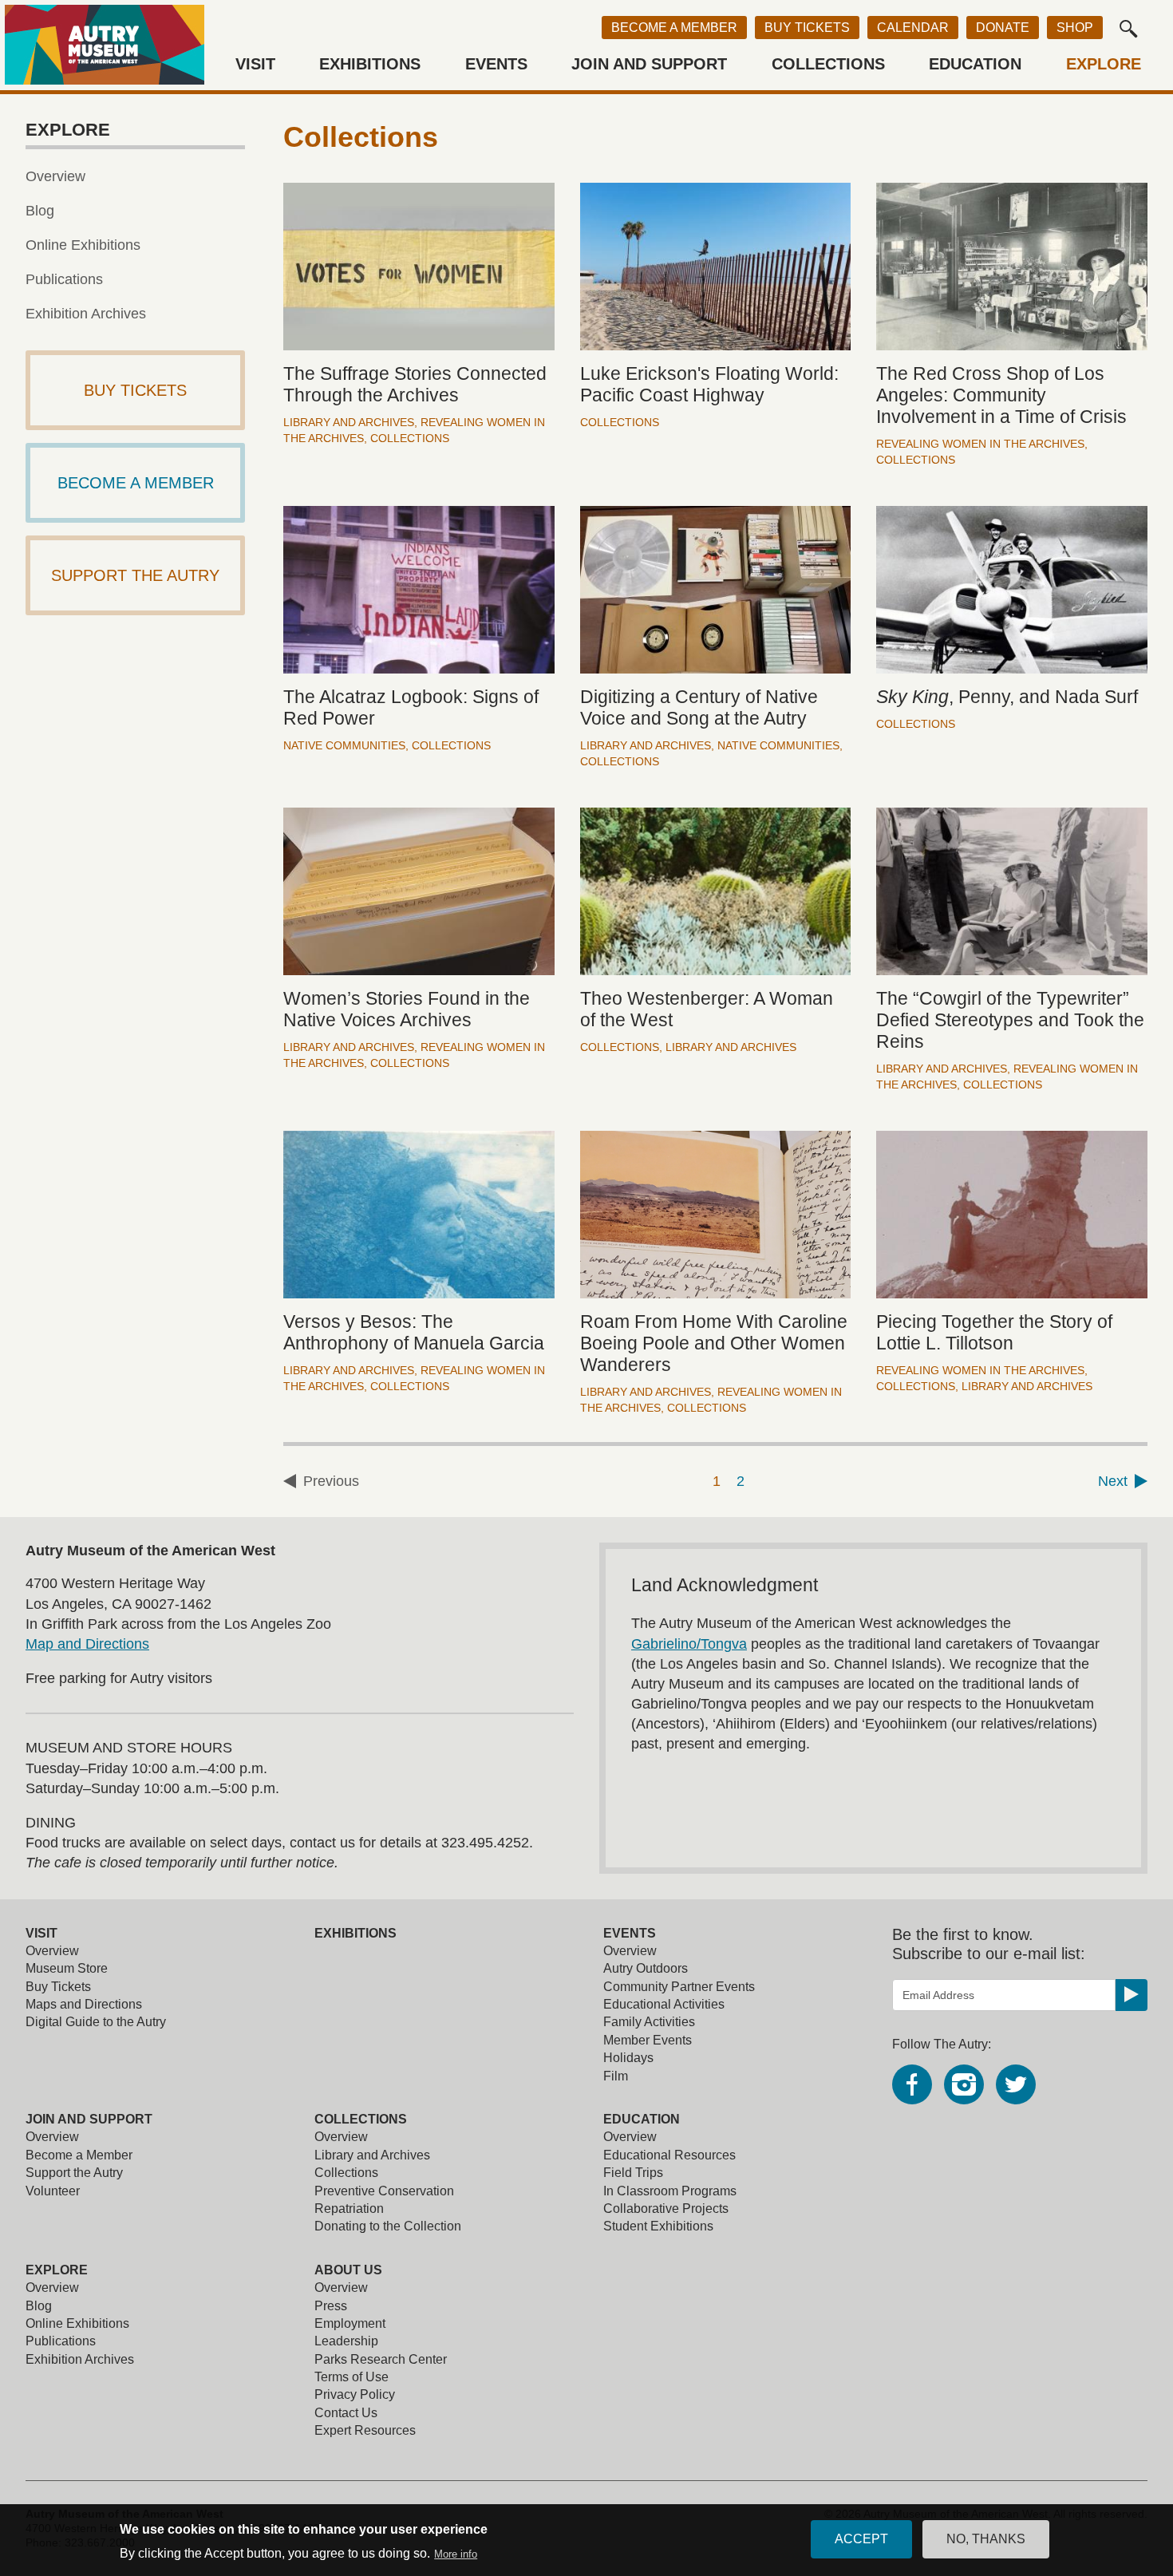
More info (456, 2554)
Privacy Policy (355, 2394)
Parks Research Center (381, 2359)
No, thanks (986, 2539)
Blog (40, 211)
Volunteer (53, 2191)
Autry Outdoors (646, 1968)
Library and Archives (349, 422)
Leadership (346, 2341)
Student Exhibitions (658, 2226)
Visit (255, 64)
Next (1113, 1481)
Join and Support (649, 64)
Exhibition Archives (86, 314)
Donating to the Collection (388, 2226)
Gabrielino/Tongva (689, 1644)
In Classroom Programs (670, 2191)
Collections (828, 64)
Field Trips (633, 2173)
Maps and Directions (84, 2004)
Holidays (628, 2058)
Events (496, 64)
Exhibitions (370, 64)
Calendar (913, 28)
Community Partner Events (679, 1987)
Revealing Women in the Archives (980, 444)
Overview (55, 176)
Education (975, 64)
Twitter (1016, 2084)
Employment (350, 2323)
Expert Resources (365, 2430)
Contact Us (346, 2413)
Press (331, 2306)
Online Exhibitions (83, 245)
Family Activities (649, 2022)
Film (616, 2076)
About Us (348, 2270)
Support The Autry (135, 575)
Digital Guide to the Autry (96, 2022)
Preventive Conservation (384, 2191)
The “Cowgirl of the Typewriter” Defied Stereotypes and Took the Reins (1010, 1020)
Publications (64, 279)
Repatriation (349, 2209)
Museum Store (67, 1968)
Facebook (912, 2084)
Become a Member (674, 28)
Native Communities (344, 745)
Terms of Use (352, 2377)
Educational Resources (669, 2155)
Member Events (648, 2040)
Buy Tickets (807, 28)
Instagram (964, 2084)
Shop (1075, 28)
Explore (1104, 64)
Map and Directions (87, 1644)
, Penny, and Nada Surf (1007, 697)
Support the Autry (74, 2173)
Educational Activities (664, 2004)
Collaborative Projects (666, 2209)
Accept (861, 2539)
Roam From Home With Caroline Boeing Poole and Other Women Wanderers (714, 1343)
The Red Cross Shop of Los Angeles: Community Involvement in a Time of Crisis (1001, 395)
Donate (1003, 28)
